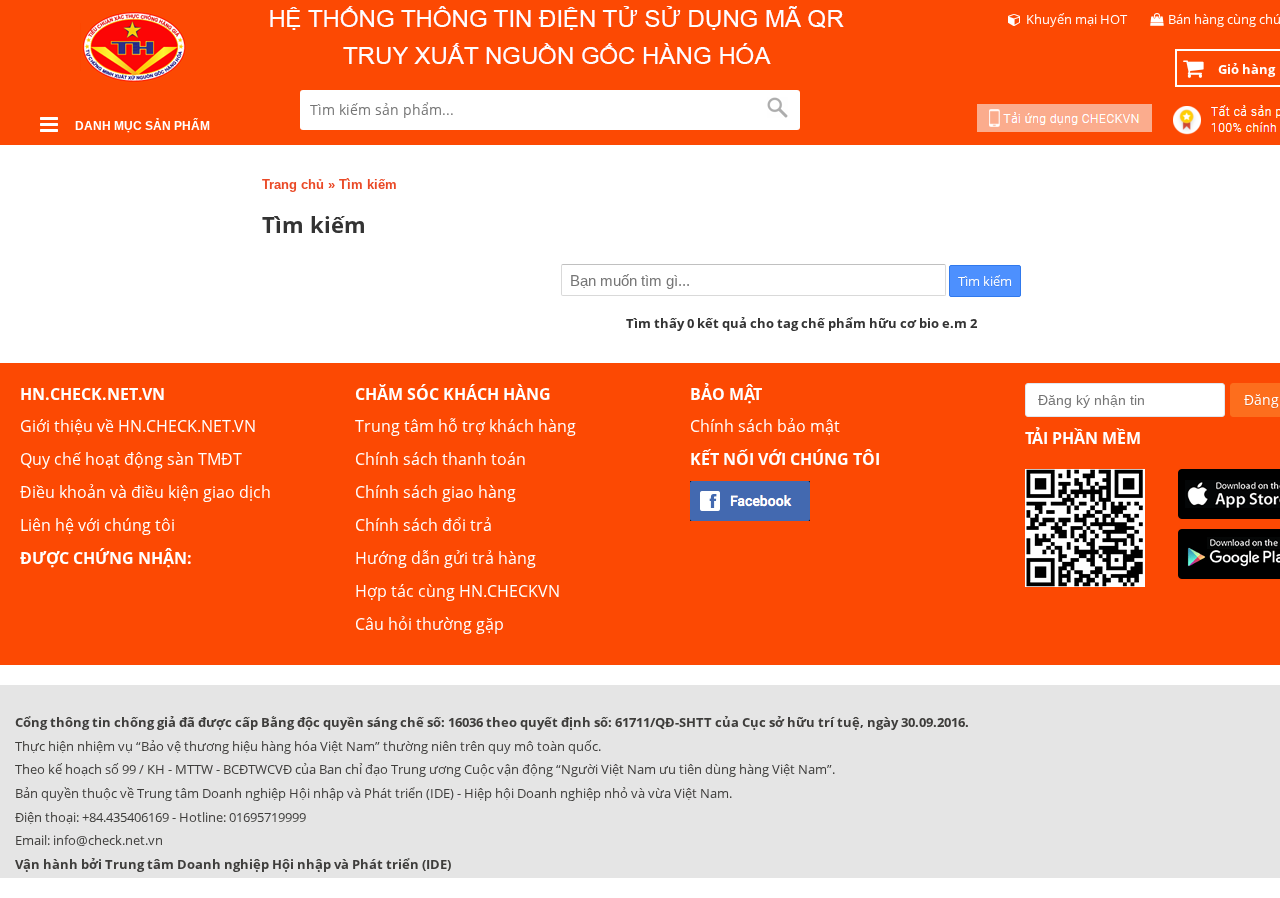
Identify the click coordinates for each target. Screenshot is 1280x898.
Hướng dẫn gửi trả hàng (445, 558)
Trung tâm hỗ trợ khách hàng (465, 426)
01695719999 (267, 817)
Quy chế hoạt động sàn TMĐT (131, 459)
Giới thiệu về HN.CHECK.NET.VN (138, 426)
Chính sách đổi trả (423, 525)
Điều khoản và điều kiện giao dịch (145, 492)
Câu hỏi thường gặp (429, 624)
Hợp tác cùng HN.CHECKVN (457, 591)
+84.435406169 (125, 817)
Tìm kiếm (368, 184)
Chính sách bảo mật (765, 426)
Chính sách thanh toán (440, 459)
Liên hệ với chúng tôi (97, 525)
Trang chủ (293, 184)
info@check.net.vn (108, 840)
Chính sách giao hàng (435, 492)
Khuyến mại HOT (1076, 19)
